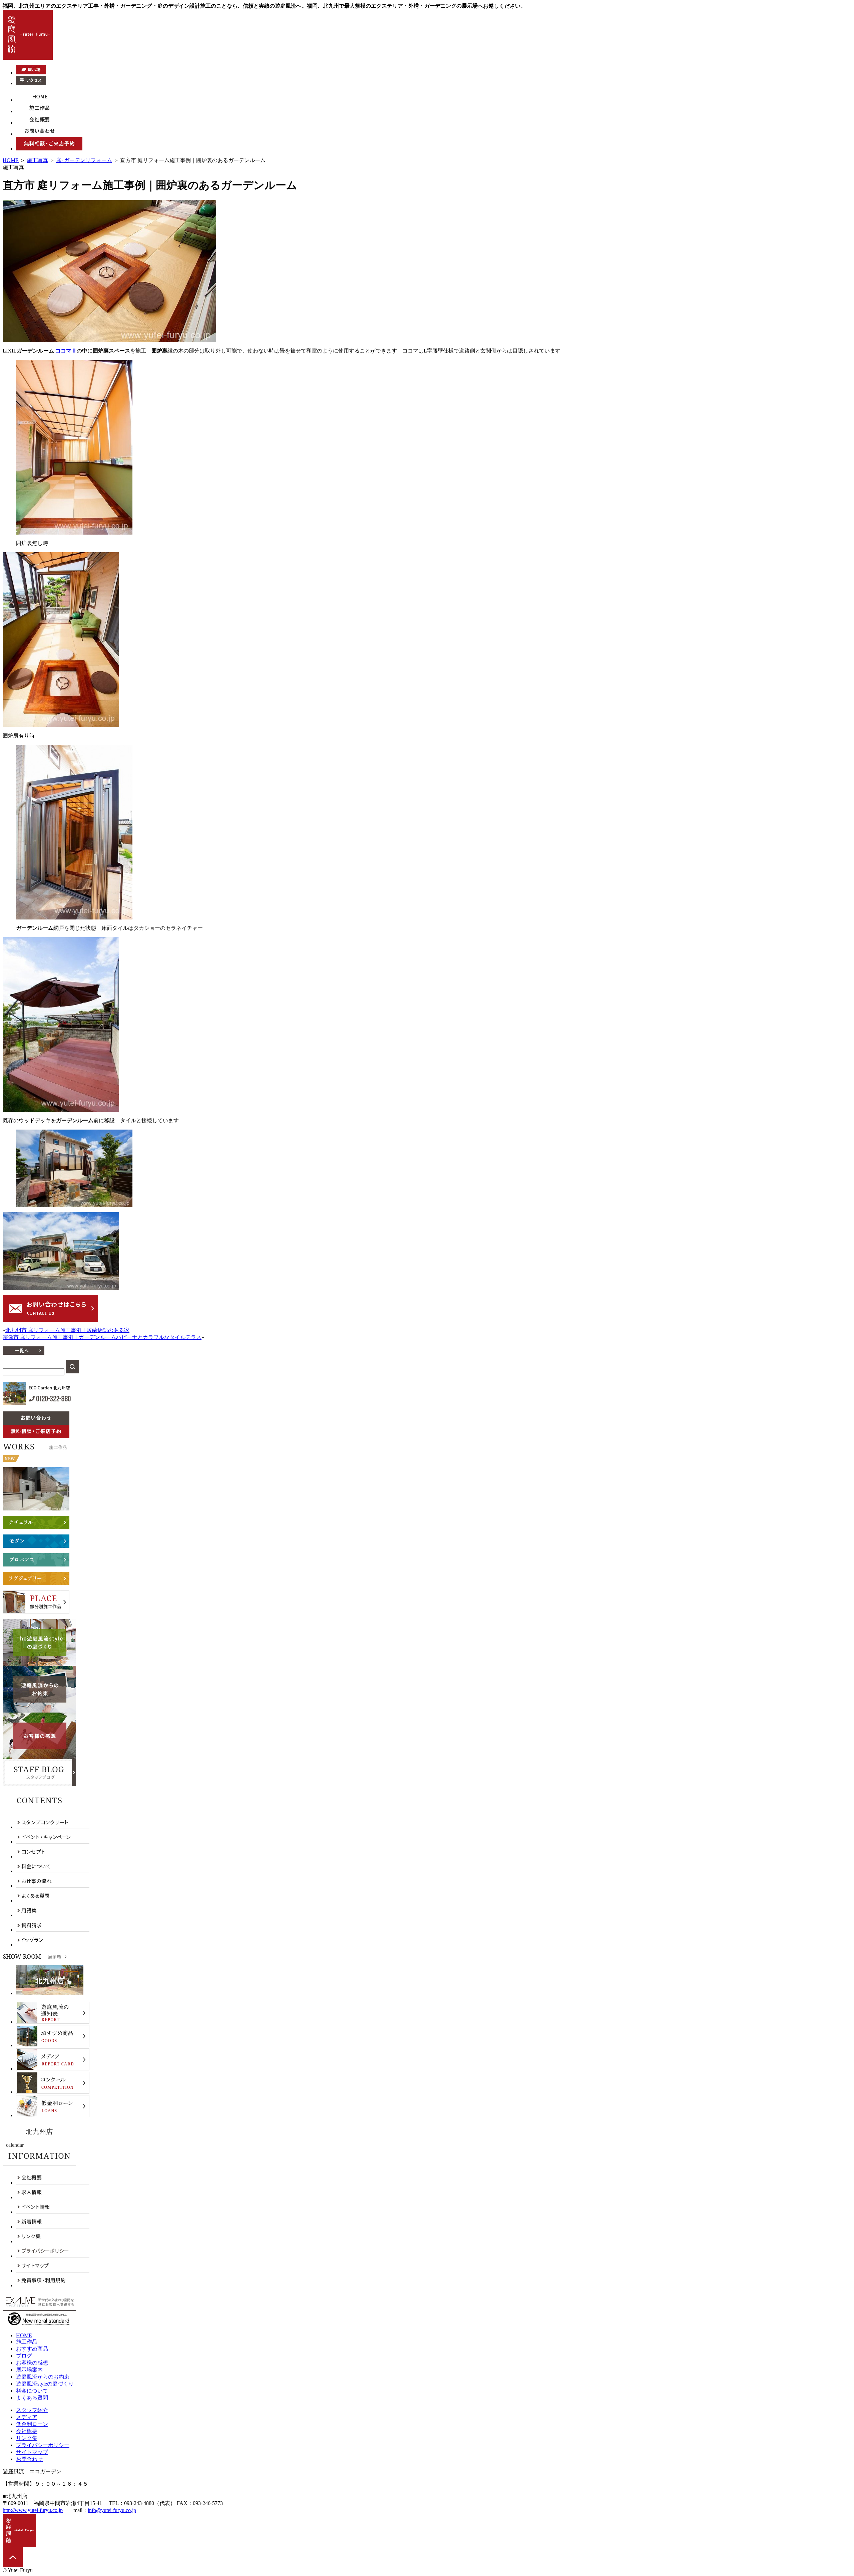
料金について (32, 2391)
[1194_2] (74, 533)
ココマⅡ (66, 351)
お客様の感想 (32, 2363)
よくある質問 (32, 2398)
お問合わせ (29, 2459)
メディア (27, 2417)
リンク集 (27, 2438)
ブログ (24, 2356)
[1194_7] (61, 1288)
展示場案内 (29, 2370)
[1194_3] (61, 725)
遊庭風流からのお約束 (43, 2377)
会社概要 (27, 2431)
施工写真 (37, 160)
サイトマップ (32, 2452)
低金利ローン (32, 2424)
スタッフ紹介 (32, 2410)
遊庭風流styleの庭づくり (45, 2384)
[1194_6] (74, 1205)
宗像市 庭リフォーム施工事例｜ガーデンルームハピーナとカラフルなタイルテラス (102, 1337)
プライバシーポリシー (43, 2445)
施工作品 (27, 2342)
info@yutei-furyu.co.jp (112, 2510)
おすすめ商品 (32, 2349)
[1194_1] (109, 340)
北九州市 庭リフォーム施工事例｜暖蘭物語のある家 (67, 1330)
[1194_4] (74, 918)
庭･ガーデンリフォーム (84, 160)
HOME (11, 160)
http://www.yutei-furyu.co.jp (33, 2510)
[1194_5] (61, 1110)
